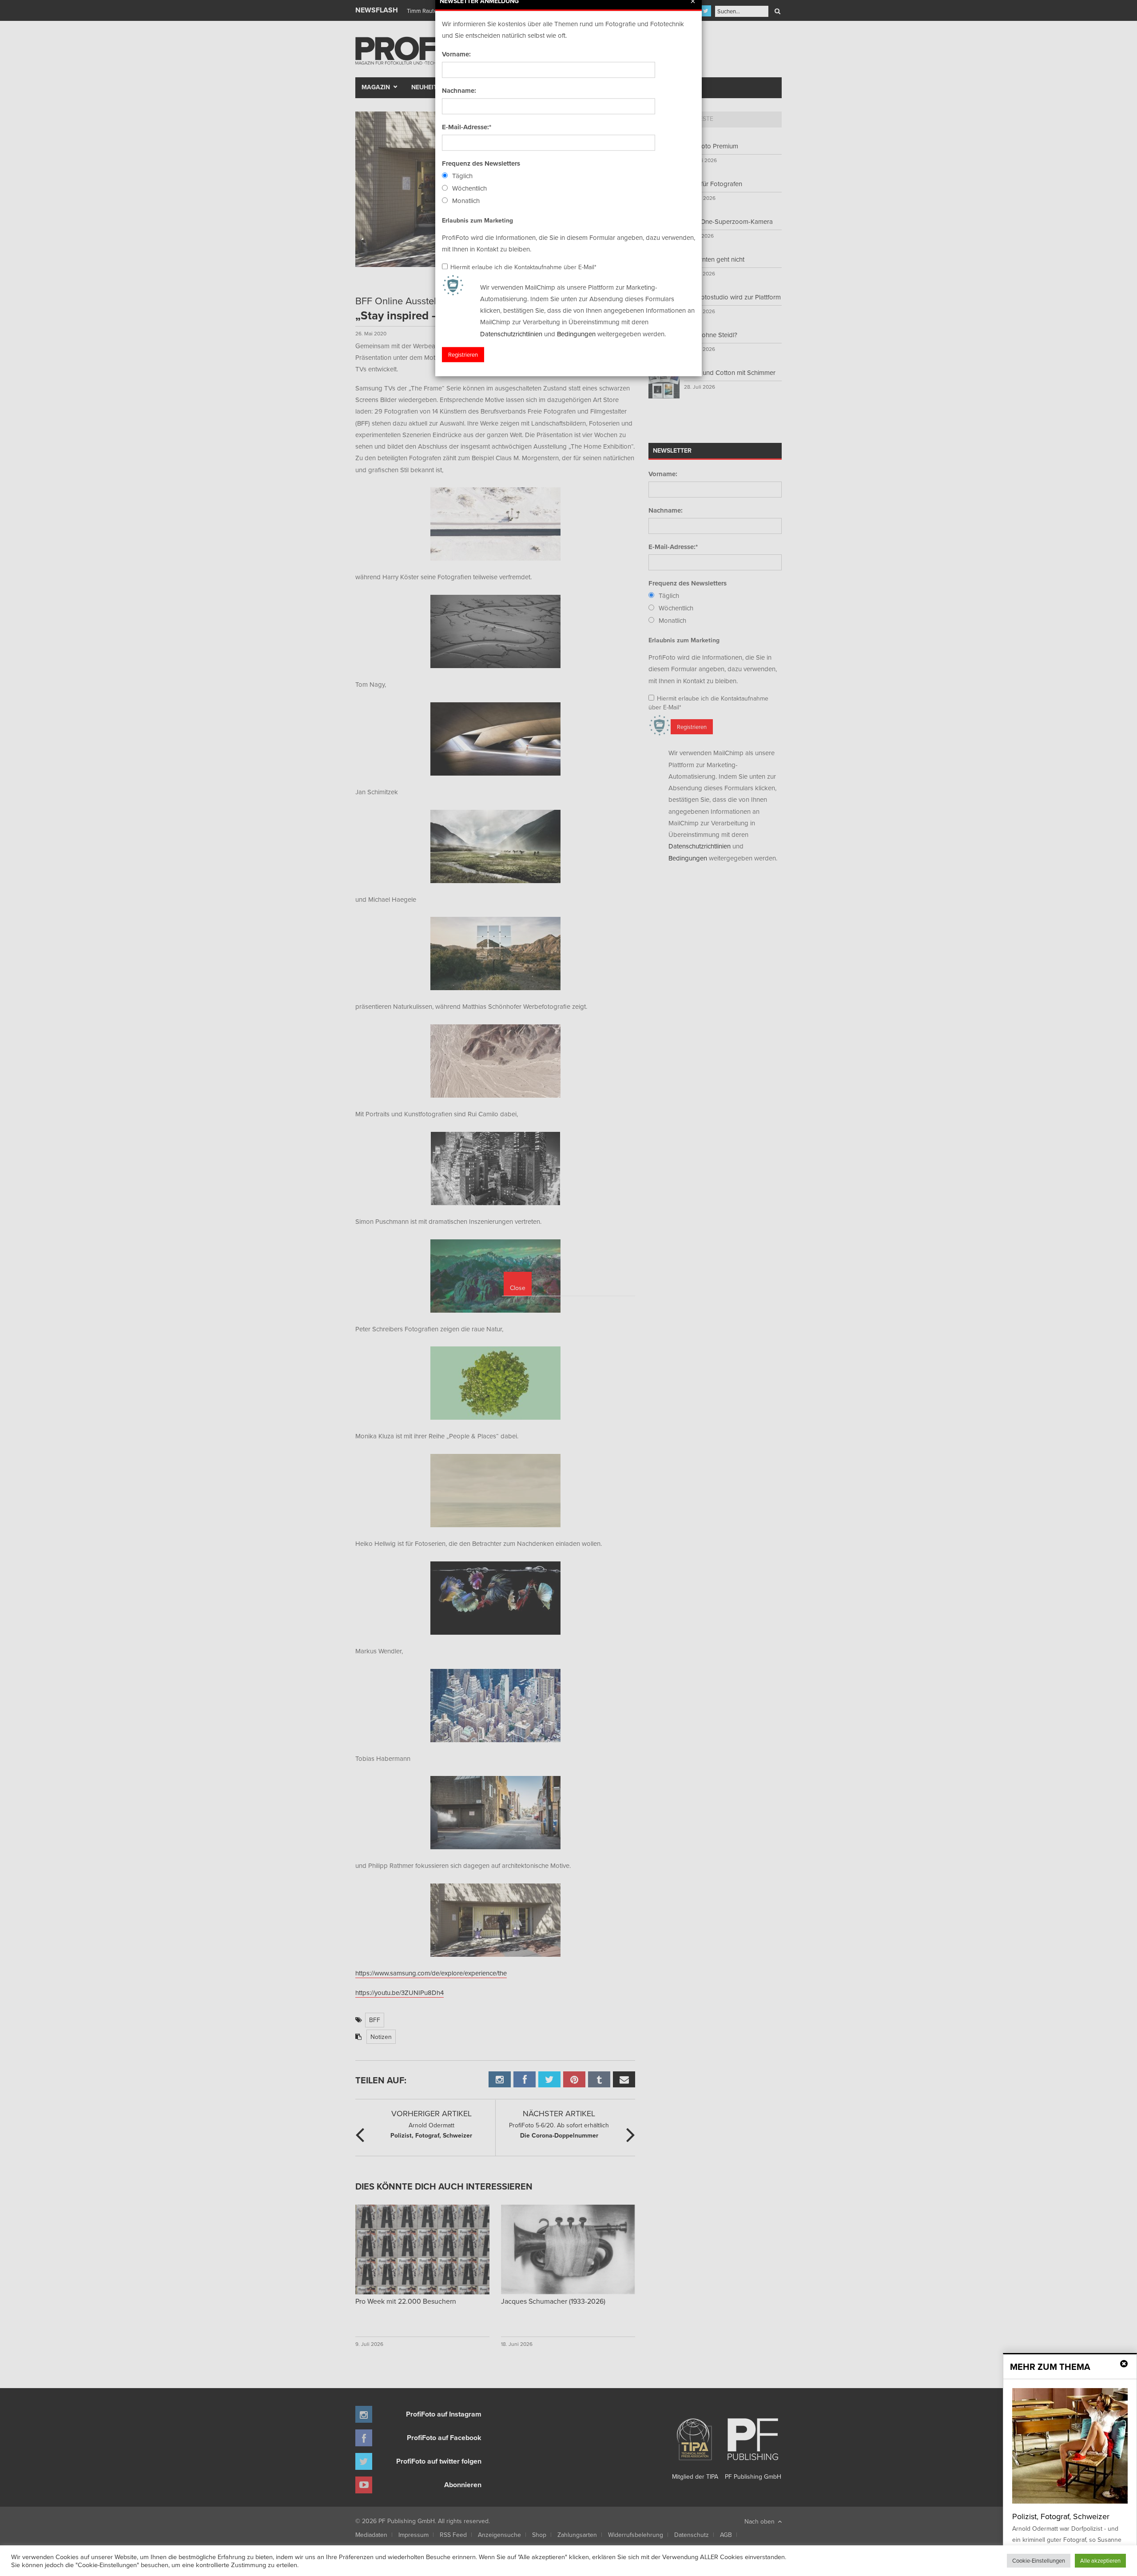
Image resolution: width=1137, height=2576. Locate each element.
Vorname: (456, 54)
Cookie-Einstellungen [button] (1039, 2560)
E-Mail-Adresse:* (467, 127)
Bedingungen (576, 334)
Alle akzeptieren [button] (1100, 2560)
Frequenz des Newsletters (481, 163)
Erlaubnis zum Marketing (477, 220)
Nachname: (459, 91)
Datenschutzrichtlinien (511, 334)
